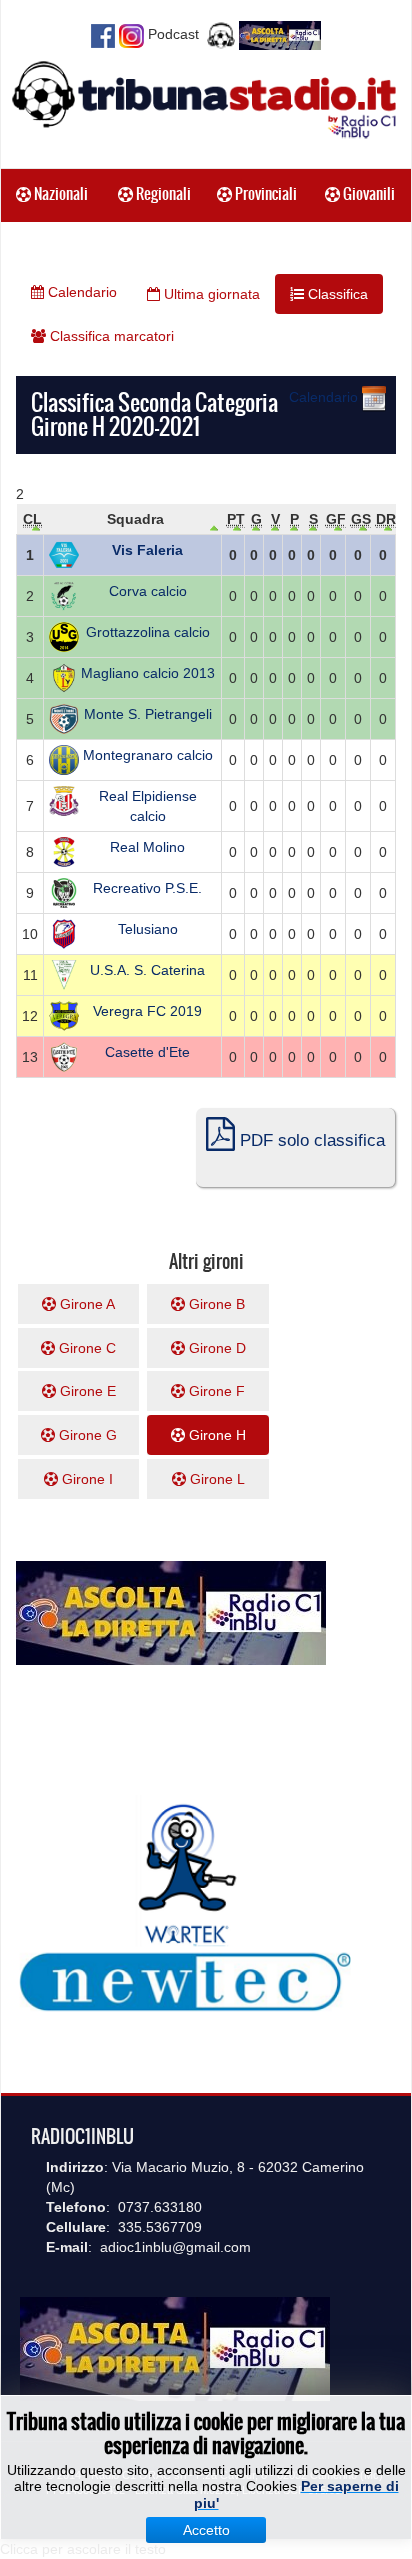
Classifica (336, 294)
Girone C (85, 1348)
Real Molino (147, 847)
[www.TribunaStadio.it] (206, 99)
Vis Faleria (147, 550)
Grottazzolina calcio (148, 632)
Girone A (85, 1304)
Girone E (86, 1391)
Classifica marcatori (110, 336)
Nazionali (59, 193)
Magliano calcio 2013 (148, 673)
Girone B (215, 1304)
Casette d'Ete (147, 1052)
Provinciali (264, 193)
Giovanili (367, 193)
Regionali (162, 193)
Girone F (215, 1391)
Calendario (80, 292)
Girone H (215, 1435)
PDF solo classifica (310, 1140)
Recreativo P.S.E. (147, 888)
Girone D (215, 1348)
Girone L (215, 1479)
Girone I (85, 1479)
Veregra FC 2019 (147, 1011)
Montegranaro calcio (148, 755)
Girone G (86, 1435)
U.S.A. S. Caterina (147, 970)
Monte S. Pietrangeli (148, 714)
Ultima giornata (210, 294)
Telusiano (148, 929)
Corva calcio (148, 591)
